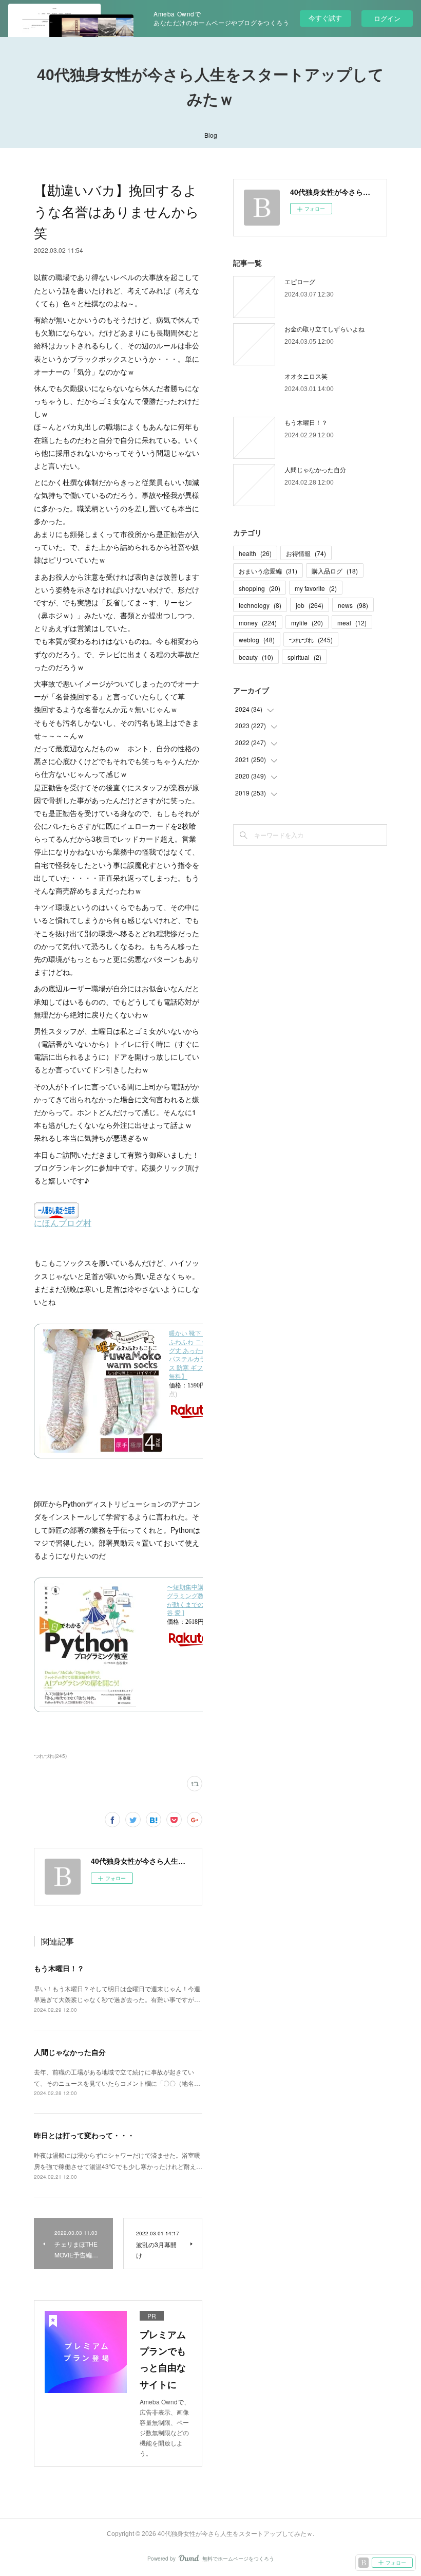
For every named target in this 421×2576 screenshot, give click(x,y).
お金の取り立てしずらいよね (324, 329)
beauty (256, 657)
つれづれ (311, 640)
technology (260, 605)
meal (352, 623)
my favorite (316, 588)
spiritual (304, 657)
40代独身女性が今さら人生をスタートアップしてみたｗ (210, 87)
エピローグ (300, 281)
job (310, 605)
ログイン (387, 18)
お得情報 (306, 553)
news (353, 605)
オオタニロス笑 (306, 376)
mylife (307, 623)
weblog (257, 640)
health (255, 553)
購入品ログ (335, 571)
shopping (260, 588)
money (258, 623)
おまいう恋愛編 (268, 571)
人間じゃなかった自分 (70, 2052)
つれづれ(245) (50, 1756)
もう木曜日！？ (59, 1968)
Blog (211, 135)
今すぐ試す (325, 18)
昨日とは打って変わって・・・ (84, 2135)
